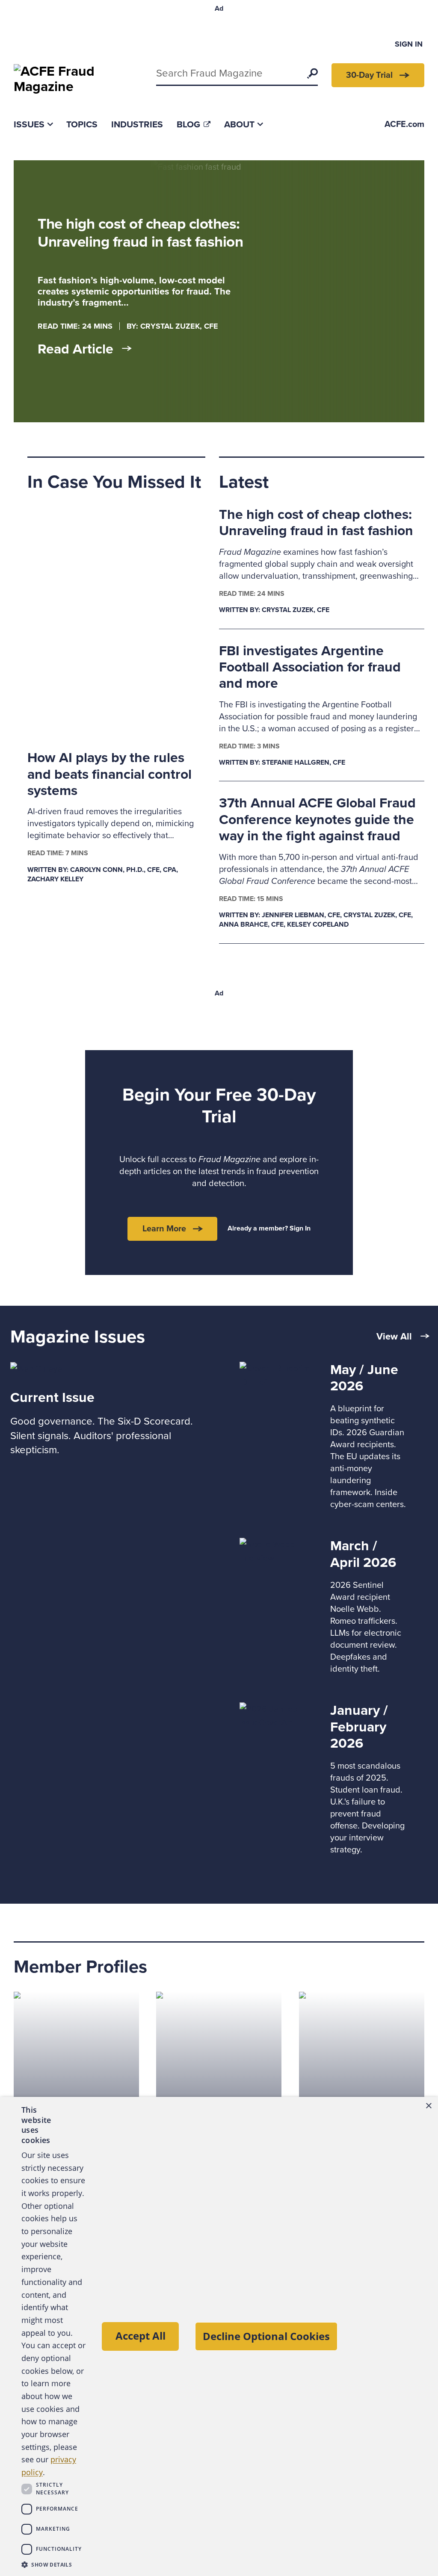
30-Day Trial (369, 75)
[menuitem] (33, 125)
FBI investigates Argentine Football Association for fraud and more (310, 667)
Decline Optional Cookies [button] (266, 2336)
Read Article (75, 349)
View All (394, 1337)
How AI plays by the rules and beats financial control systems (109, 774)
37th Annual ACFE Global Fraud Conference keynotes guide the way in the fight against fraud (317, 820)
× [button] (428, 2106)
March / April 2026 (363, 1554)
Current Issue (52, 1398)
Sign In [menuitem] (409, 44)
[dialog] (219, 2336)
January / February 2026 (359, 1727)
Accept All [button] (141, 2336)
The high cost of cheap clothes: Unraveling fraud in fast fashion (316, 523)
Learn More (164, 1229)
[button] (54, 2564)
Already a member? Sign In (269, 1228)
